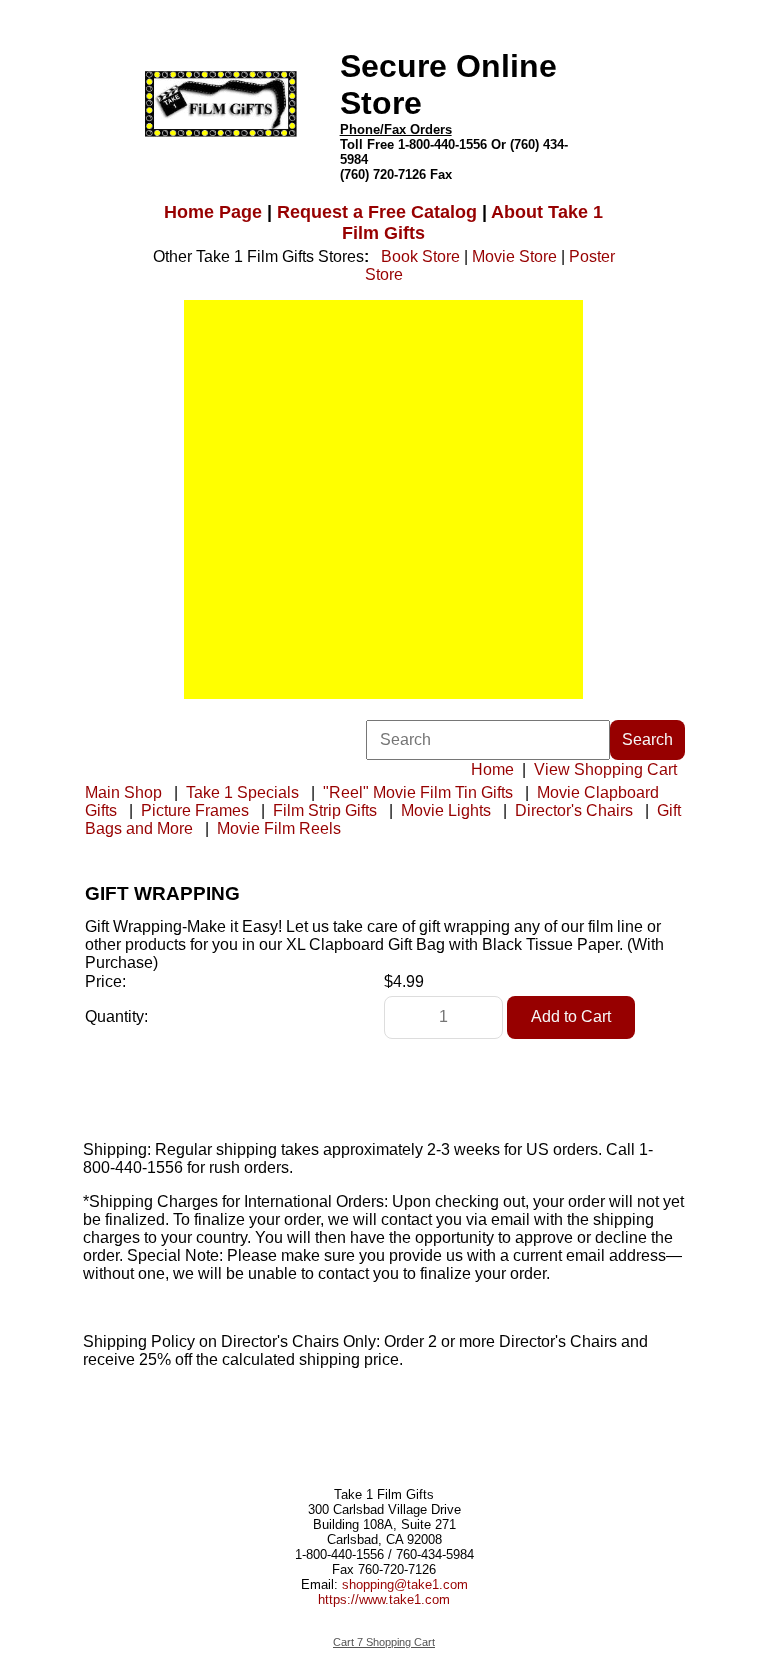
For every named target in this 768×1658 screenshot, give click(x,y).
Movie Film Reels (279, 828)
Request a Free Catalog (377, 212)
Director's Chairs (574, 810)
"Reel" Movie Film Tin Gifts (418, 792)
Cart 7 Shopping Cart (384, 1642)
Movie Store (514, 256)
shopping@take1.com (405, 1584)
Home (492, 769)
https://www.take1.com (384, 1599)
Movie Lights (446, 810)
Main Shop (123, 792)
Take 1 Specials (242, 792)
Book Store (420, 256)
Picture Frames (195, 810)
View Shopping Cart (605, 769)
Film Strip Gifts (325, 810)
